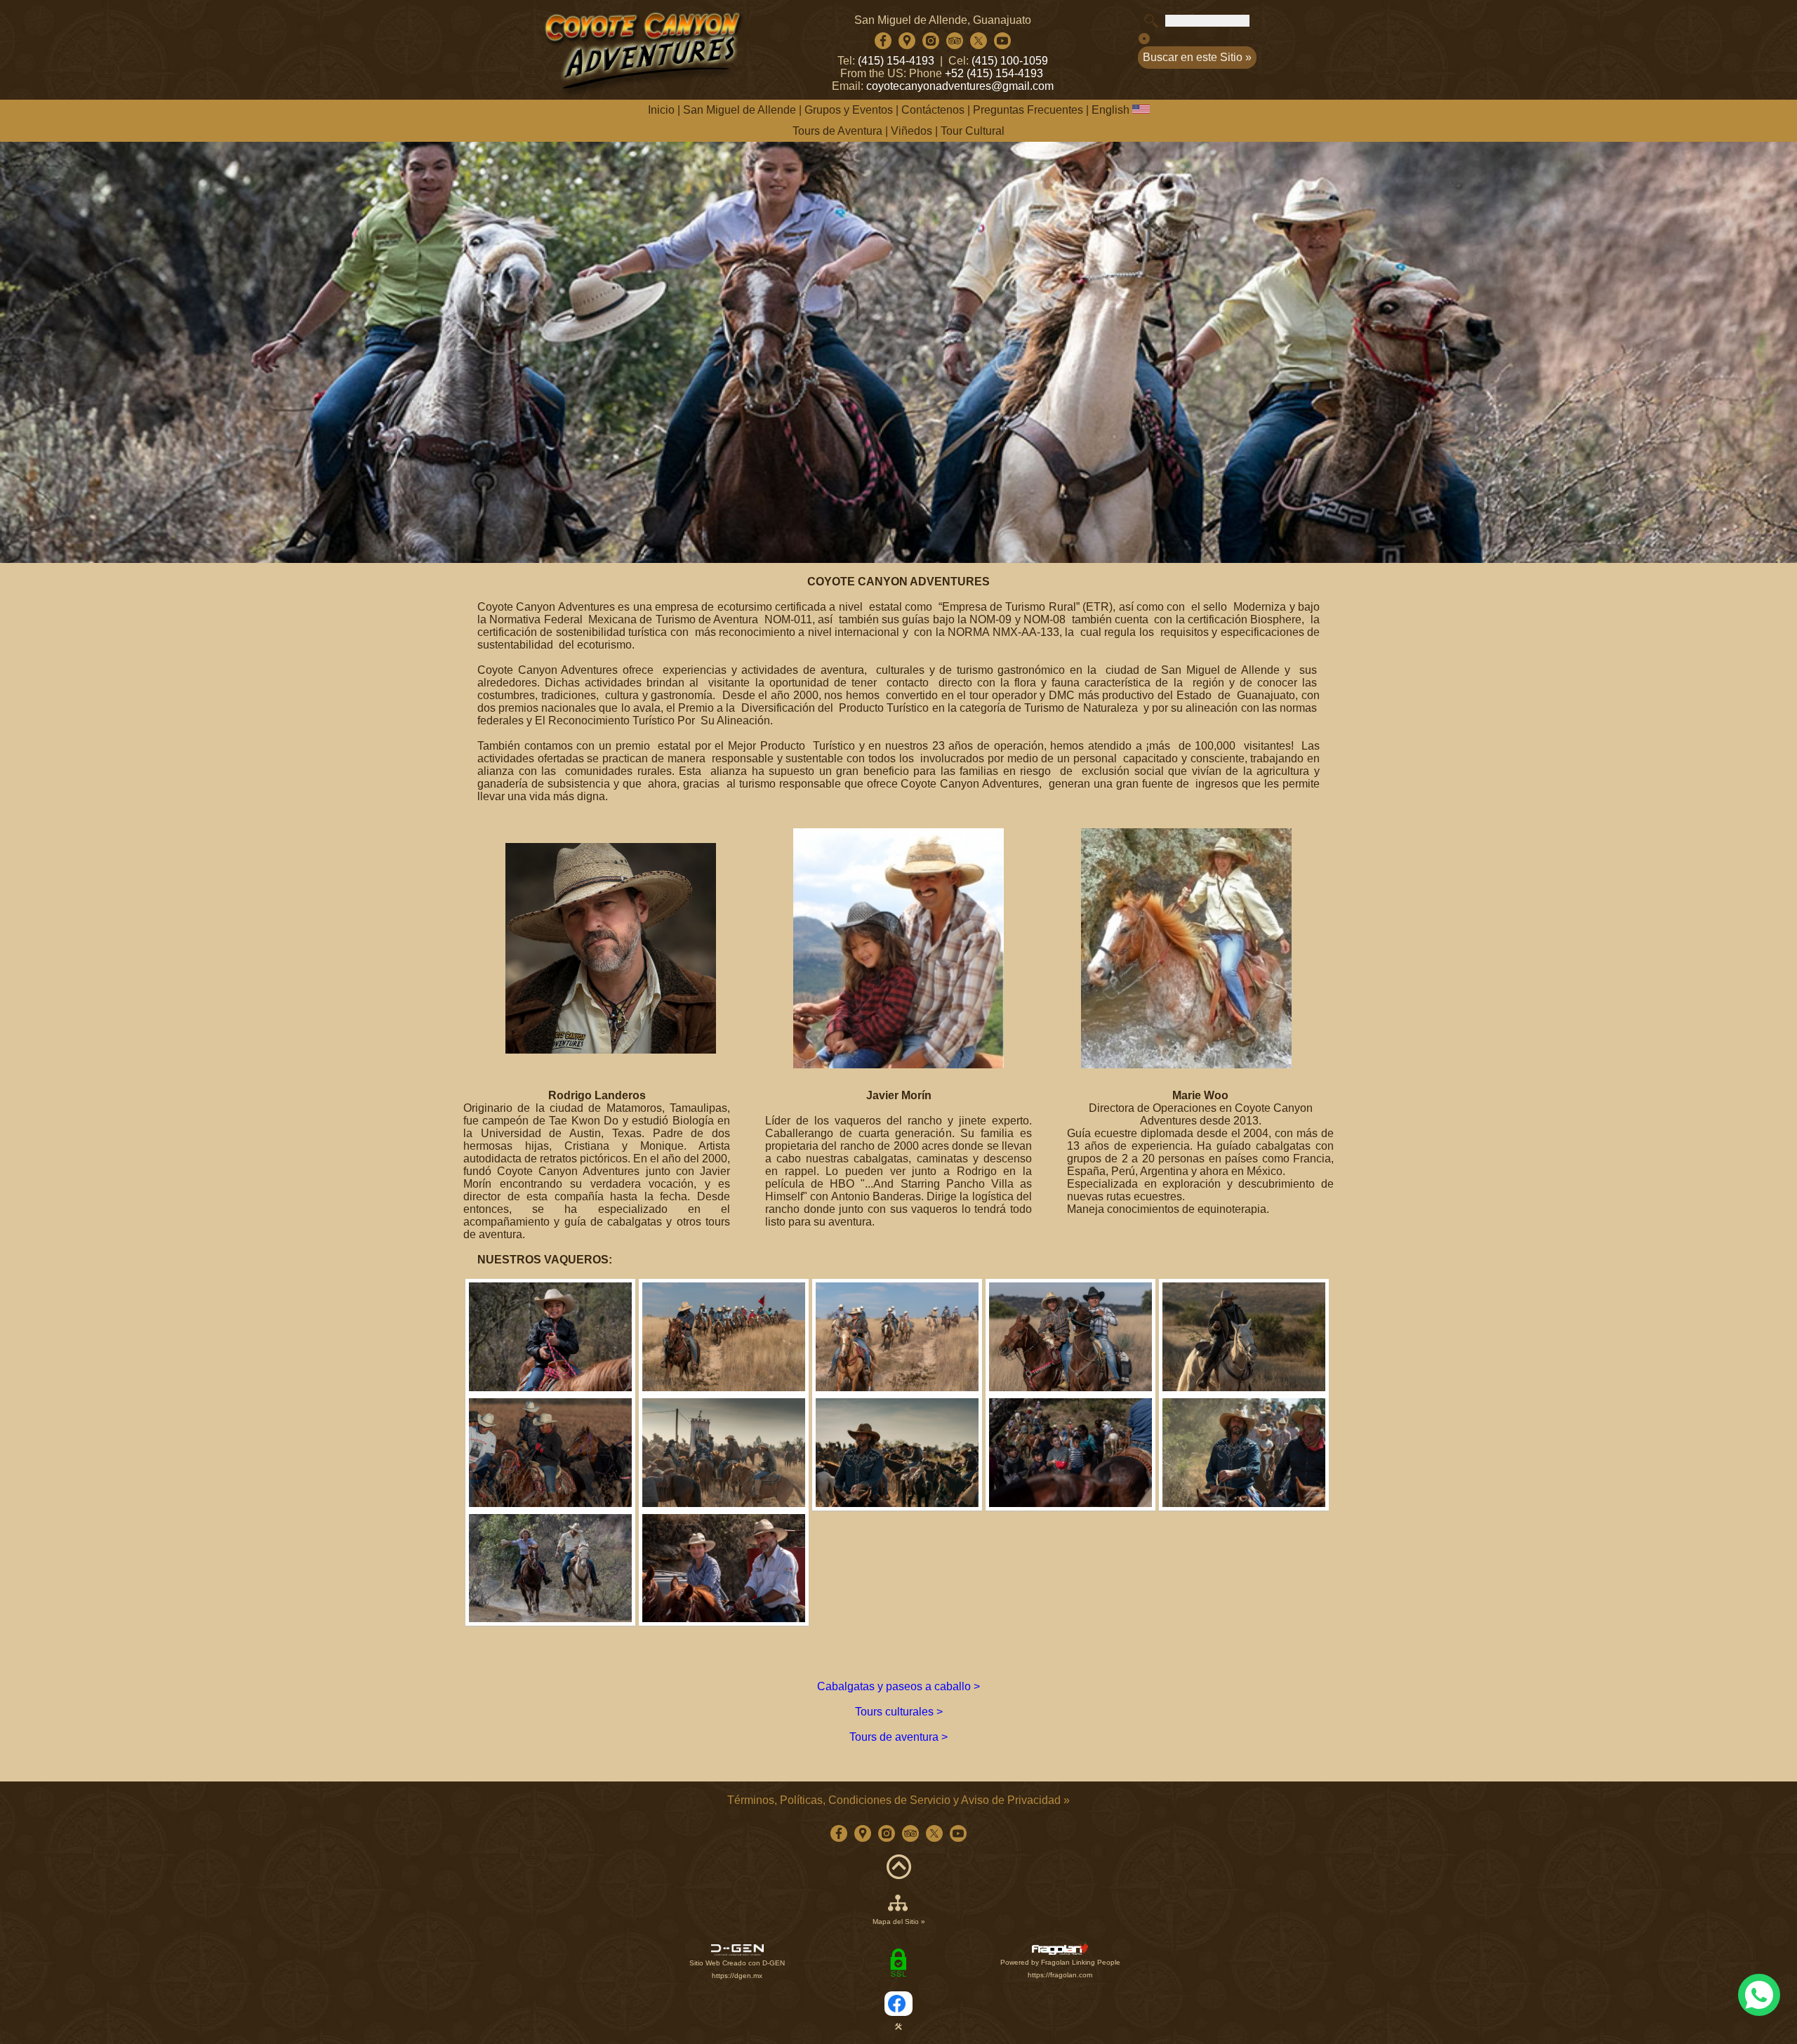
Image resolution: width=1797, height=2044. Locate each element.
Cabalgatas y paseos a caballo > (898, 1686)
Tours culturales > (899, 1712)
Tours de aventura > (898, 1737)
